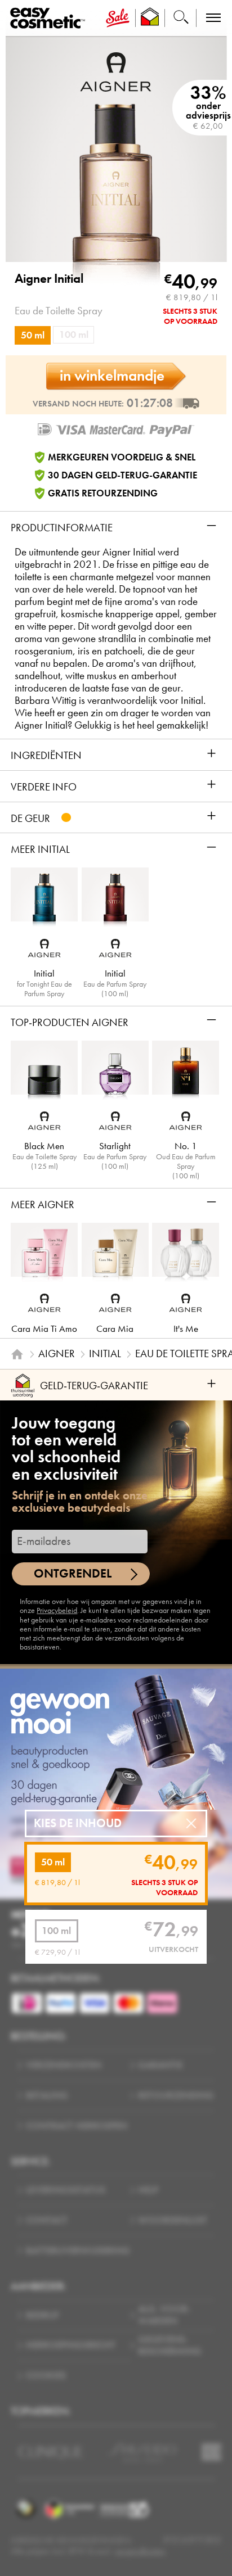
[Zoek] (181, 18)
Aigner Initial (49, 279)
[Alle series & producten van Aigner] (116, 71)
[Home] (17, 1354)
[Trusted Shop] (150, 18)
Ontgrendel (73, 1573)
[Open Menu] (50, 18)
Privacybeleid (57, 1610)
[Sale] (117, 18)
